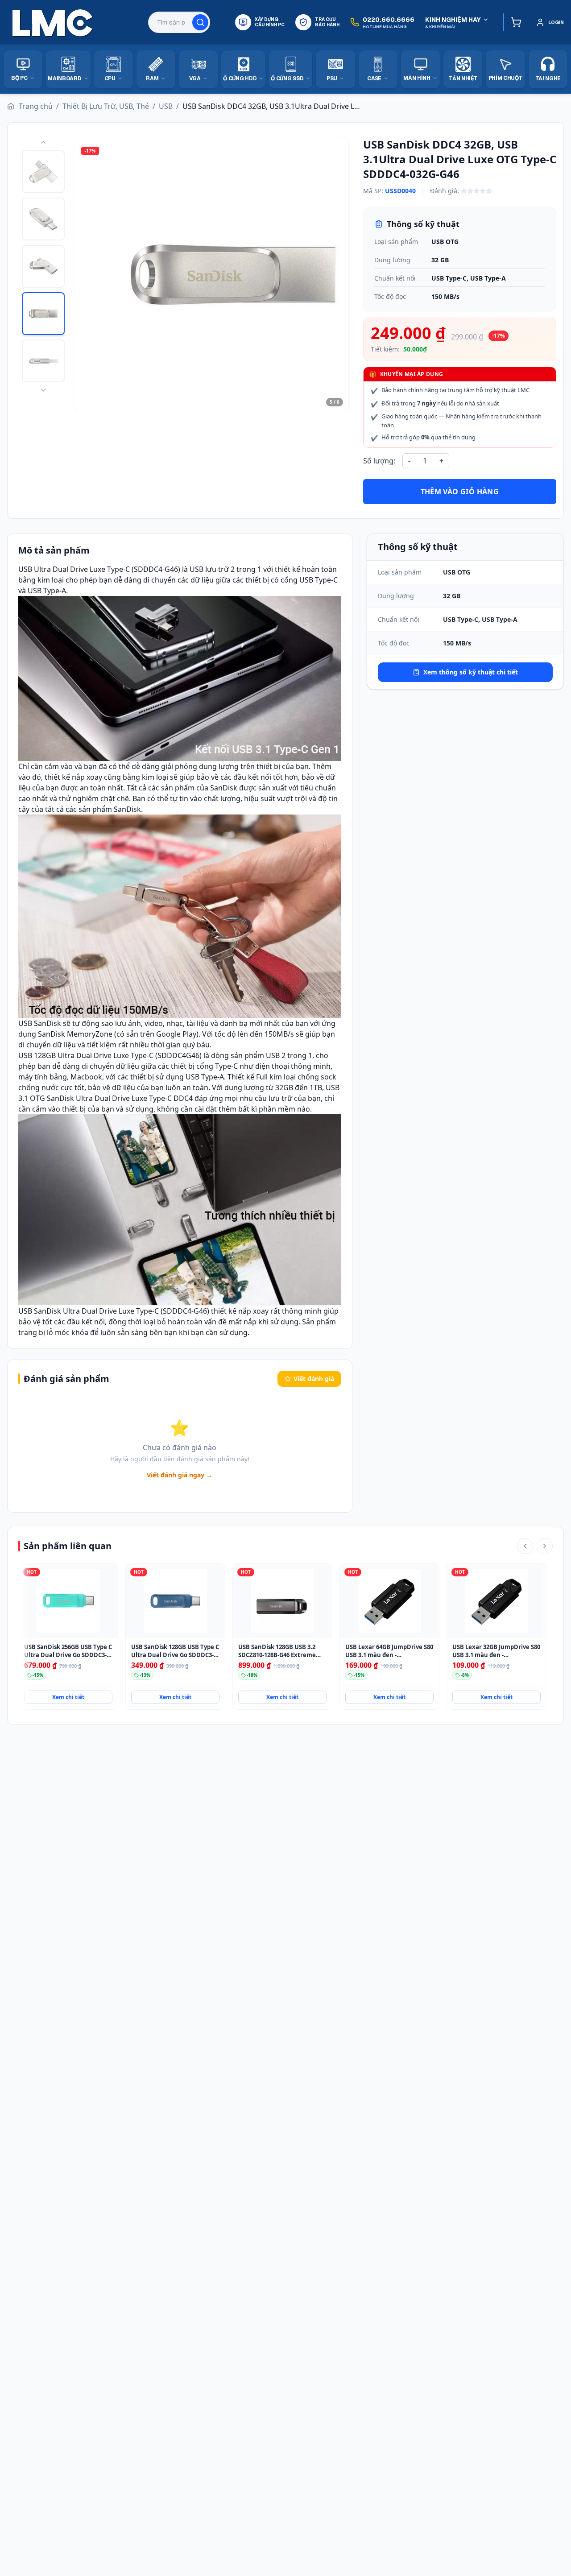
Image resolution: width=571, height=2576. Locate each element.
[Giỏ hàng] (514, 22)
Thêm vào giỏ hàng (460, 492)
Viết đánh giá (314, 1379)
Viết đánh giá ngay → (180, 1475)
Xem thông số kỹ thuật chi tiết (471, 672)
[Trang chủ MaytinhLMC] (53, 22)
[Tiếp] (545, 1546)
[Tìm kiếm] (200, 22)
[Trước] (525, 1546)
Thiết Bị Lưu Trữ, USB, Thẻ (106, 106)
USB (166, 106)
